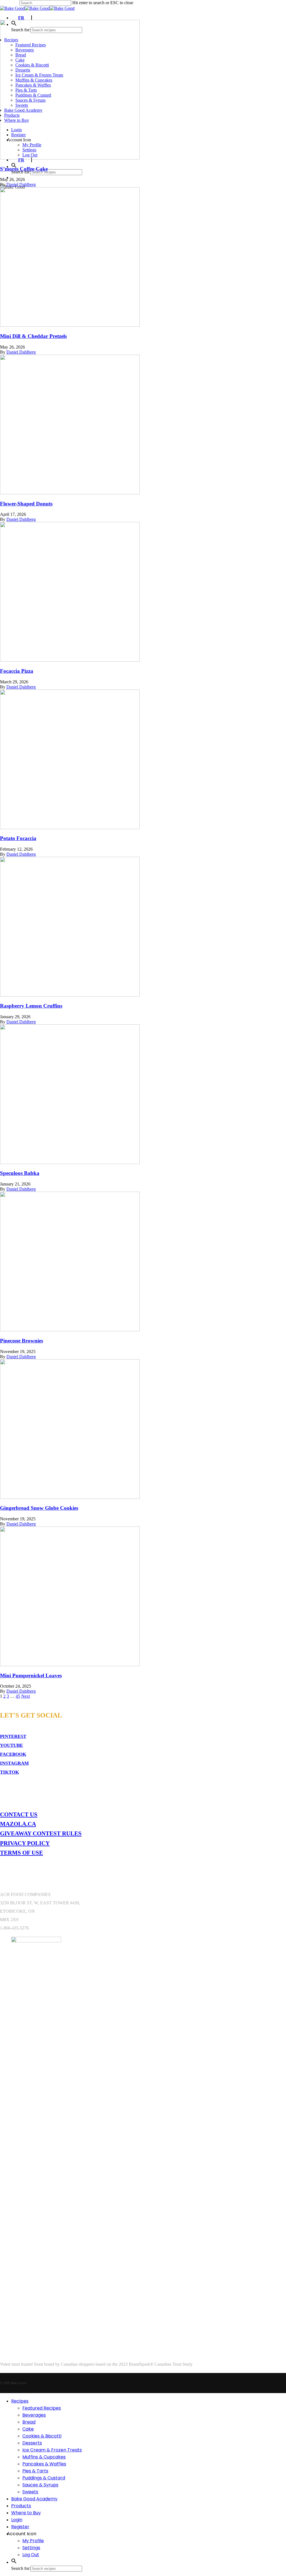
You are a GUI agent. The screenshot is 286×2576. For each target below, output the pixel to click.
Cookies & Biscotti (42, 2436)
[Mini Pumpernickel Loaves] (70, 1665)
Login (17, 2520)
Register (20, 2527)
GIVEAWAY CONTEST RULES (41, 1833)
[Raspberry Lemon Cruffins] (70, 995)
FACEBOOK (13, 1754)
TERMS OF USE (22, 1853)
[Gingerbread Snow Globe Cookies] (70, 1497)
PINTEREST (13, 1736)
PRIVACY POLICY (25, 1843)
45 (18, 1696)
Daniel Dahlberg (21, 184)
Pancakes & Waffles (44, 2464)
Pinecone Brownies (22, 1341)
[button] (14, 2562)
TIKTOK (9, 1772)
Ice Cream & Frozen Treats (52, 2450)
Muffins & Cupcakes (44, 2457)
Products (21, 2506)
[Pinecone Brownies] (70, 1330)
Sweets (30, 2492)
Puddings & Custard (44, 2478)
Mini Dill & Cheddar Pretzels (33, 336)
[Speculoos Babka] (70, 1162)
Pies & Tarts (35, 2471)
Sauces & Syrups (40, 2485)
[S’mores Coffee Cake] (70, 158)
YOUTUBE (11, 1745)
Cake (28, 2429)
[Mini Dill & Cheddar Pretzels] (70, 325)
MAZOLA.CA (18, 1824)
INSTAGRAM (14, 1763)
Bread (29, 2422)
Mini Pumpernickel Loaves (31, 1675)
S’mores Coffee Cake (24, 169)
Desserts (32, 2443)
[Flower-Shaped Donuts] (70, 493)
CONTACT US (19, 1814)
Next (26, 1696)
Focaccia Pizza (17, 671)
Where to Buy (26, 2513)
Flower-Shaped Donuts (26, 504)
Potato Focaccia (18, 838)
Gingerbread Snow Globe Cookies (39, 1508)
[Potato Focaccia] (70, 828)
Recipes (20, 2401)
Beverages (34, 2415)
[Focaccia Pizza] (70, 660)
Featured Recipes (42, 2408)
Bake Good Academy (34, 2499)
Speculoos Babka (20, 1173)
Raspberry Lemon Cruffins (31, 1006)
